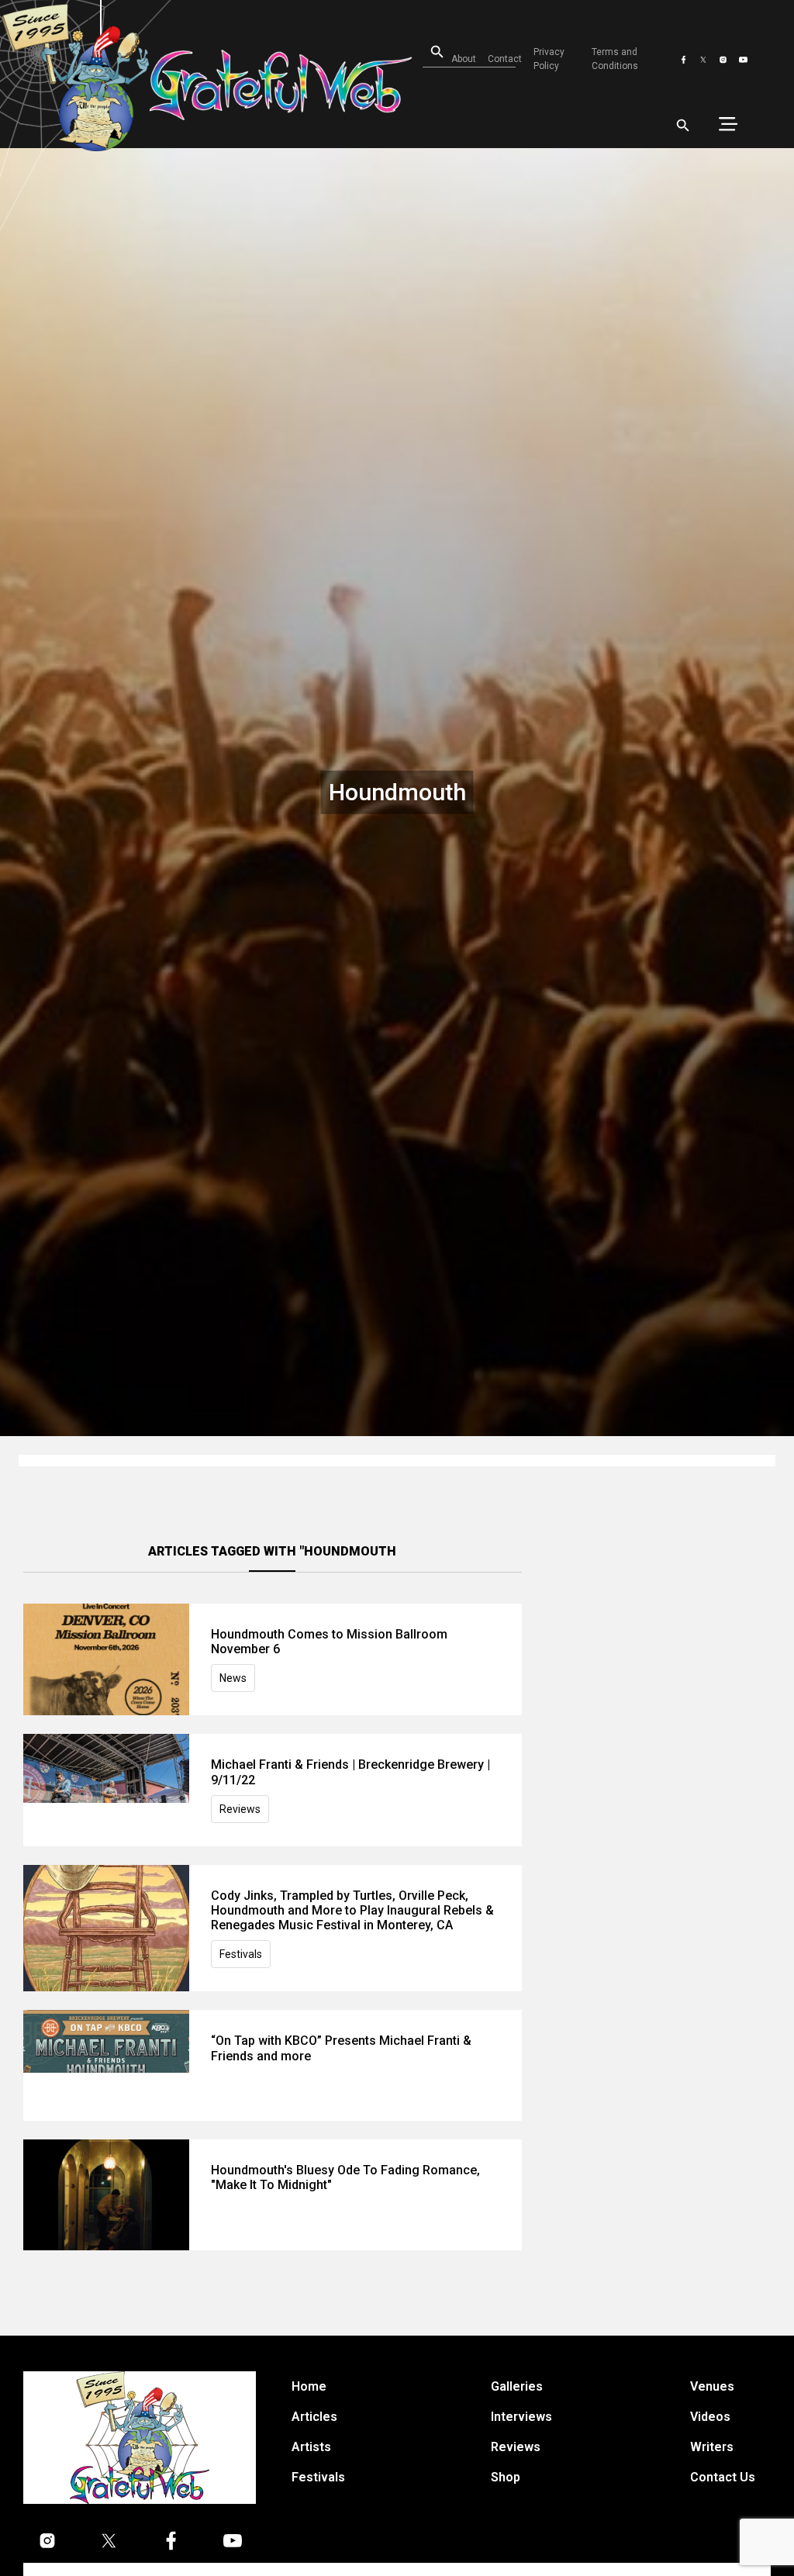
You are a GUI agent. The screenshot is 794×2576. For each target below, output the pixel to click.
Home (309, 2386)
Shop (506, 2477)
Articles (314, 2417)
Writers (712, 2447)
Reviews (240, 1809)
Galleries (517, 2386)
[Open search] (683, 126)
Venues (712, 2386)
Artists (311, 2447)
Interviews (521, 2417)
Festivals (241, 1954)
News (233, 1678)
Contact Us (723, 2477)
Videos (710, 2417)
